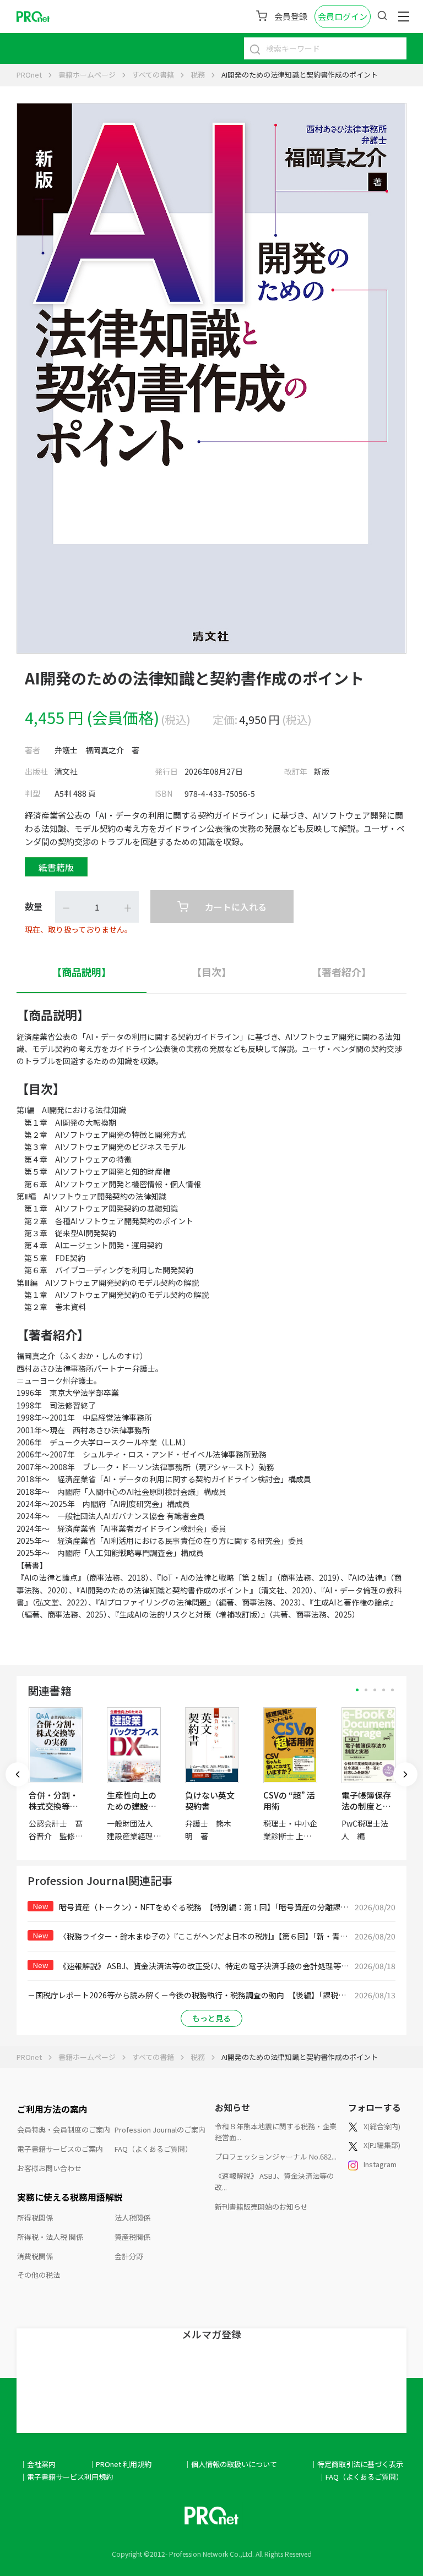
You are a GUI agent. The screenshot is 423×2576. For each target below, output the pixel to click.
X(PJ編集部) (382, 2145)
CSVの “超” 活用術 (289, 1801)
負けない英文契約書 (210, 1801)
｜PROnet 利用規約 (120, 2464)
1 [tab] (357, 1690)
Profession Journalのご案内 (160, 2130)
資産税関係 (132, 2237)
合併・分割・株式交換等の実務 (53, 1806)
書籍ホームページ (87, 75)
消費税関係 (35, 2256)
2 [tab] (366, 1690)
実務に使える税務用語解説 (70, 2197)
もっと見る (211, 2018)
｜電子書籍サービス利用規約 (66, 2477)
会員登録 (291, 16)
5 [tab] (392, 1690)
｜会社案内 (38, 2464)
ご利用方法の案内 (52, 2109)
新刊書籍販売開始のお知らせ (261, 2207)
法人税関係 (132, 2218)
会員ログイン (343, 16)
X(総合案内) (382, 2126)
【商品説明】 (82, 972)
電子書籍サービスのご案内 (60, 2149)
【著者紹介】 (341, 972)
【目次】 (211, 972)
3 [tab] (375, 1690)
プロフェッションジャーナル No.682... (276, 2156)
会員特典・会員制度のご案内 (64, 2130)
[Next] (405, 1774)
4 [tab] (384, 1690)
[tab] (82, 972)
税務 (198, 75)
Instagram (380, 2164)
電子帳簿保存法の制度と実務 (366, 1806)
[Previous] (18, 1774)
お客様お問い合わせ (49, 2168)
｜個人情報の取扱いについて (231, 2464)
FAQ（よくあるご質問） (153, 2149)
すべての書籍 (153, 75)
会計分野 (129, 2256)
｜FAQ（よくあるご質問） (361, 2477)
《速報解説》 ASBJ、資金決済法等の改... (274, 2182)
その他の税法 (39, 2275)
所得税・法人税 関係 (50, 2237)
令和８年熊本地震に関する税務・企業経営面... (276, 2132)
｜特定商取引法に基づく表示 (357, 2464)
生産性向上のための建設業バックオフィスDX (132, 1812)
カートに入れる (236, 907)
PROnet (29, 75)
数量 (34, 906)
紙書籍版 (56, 867)
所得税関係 (35, 2218)
